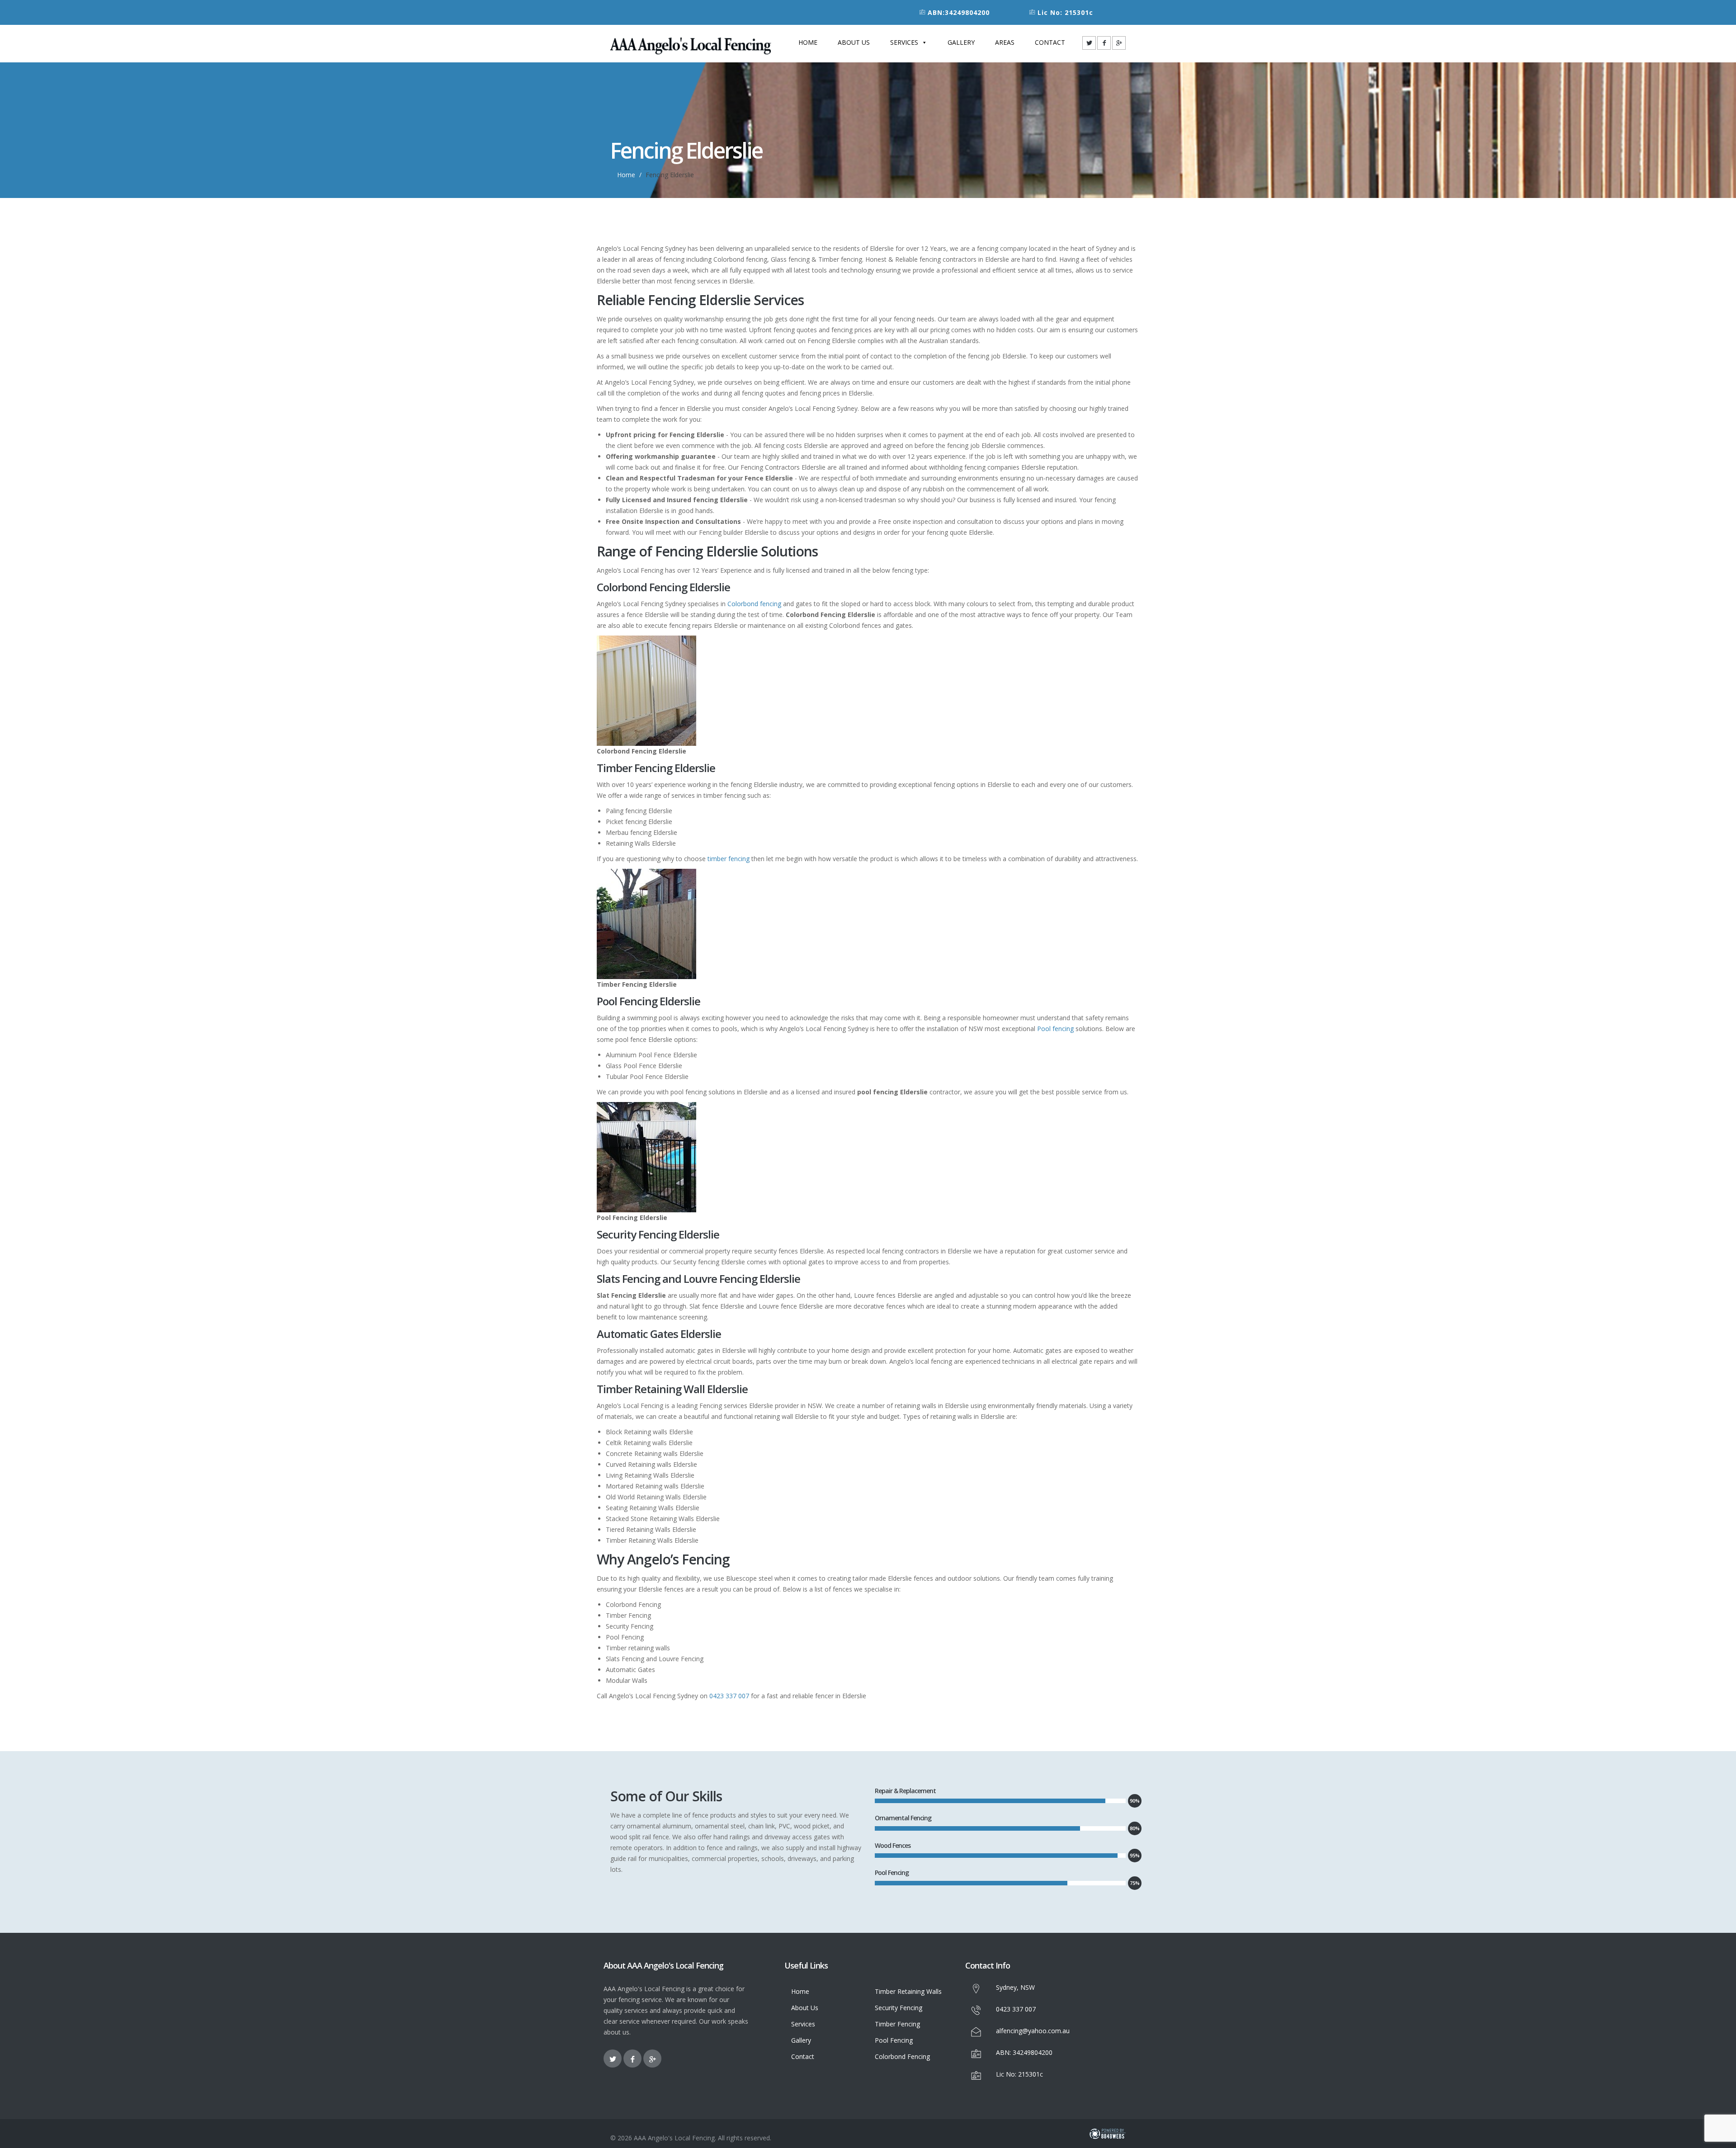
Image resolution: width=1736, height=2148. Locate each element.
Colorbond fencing (754, 604)
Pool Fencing (894, 2040)
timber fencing (729, 859)
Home (808, 42)
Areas (1005, 42)
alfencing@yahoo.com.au (1033, 2031)
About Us (854, 42)
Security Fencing (899, 2008)
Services (904, 42)
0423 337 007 (729, 1696)
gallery (961, 42)
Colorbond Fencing (902, 2056)
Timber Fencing (897, 2024)
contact (1050, 42)
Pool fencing (1055, 1029)
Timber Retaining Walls (908, 1991)
